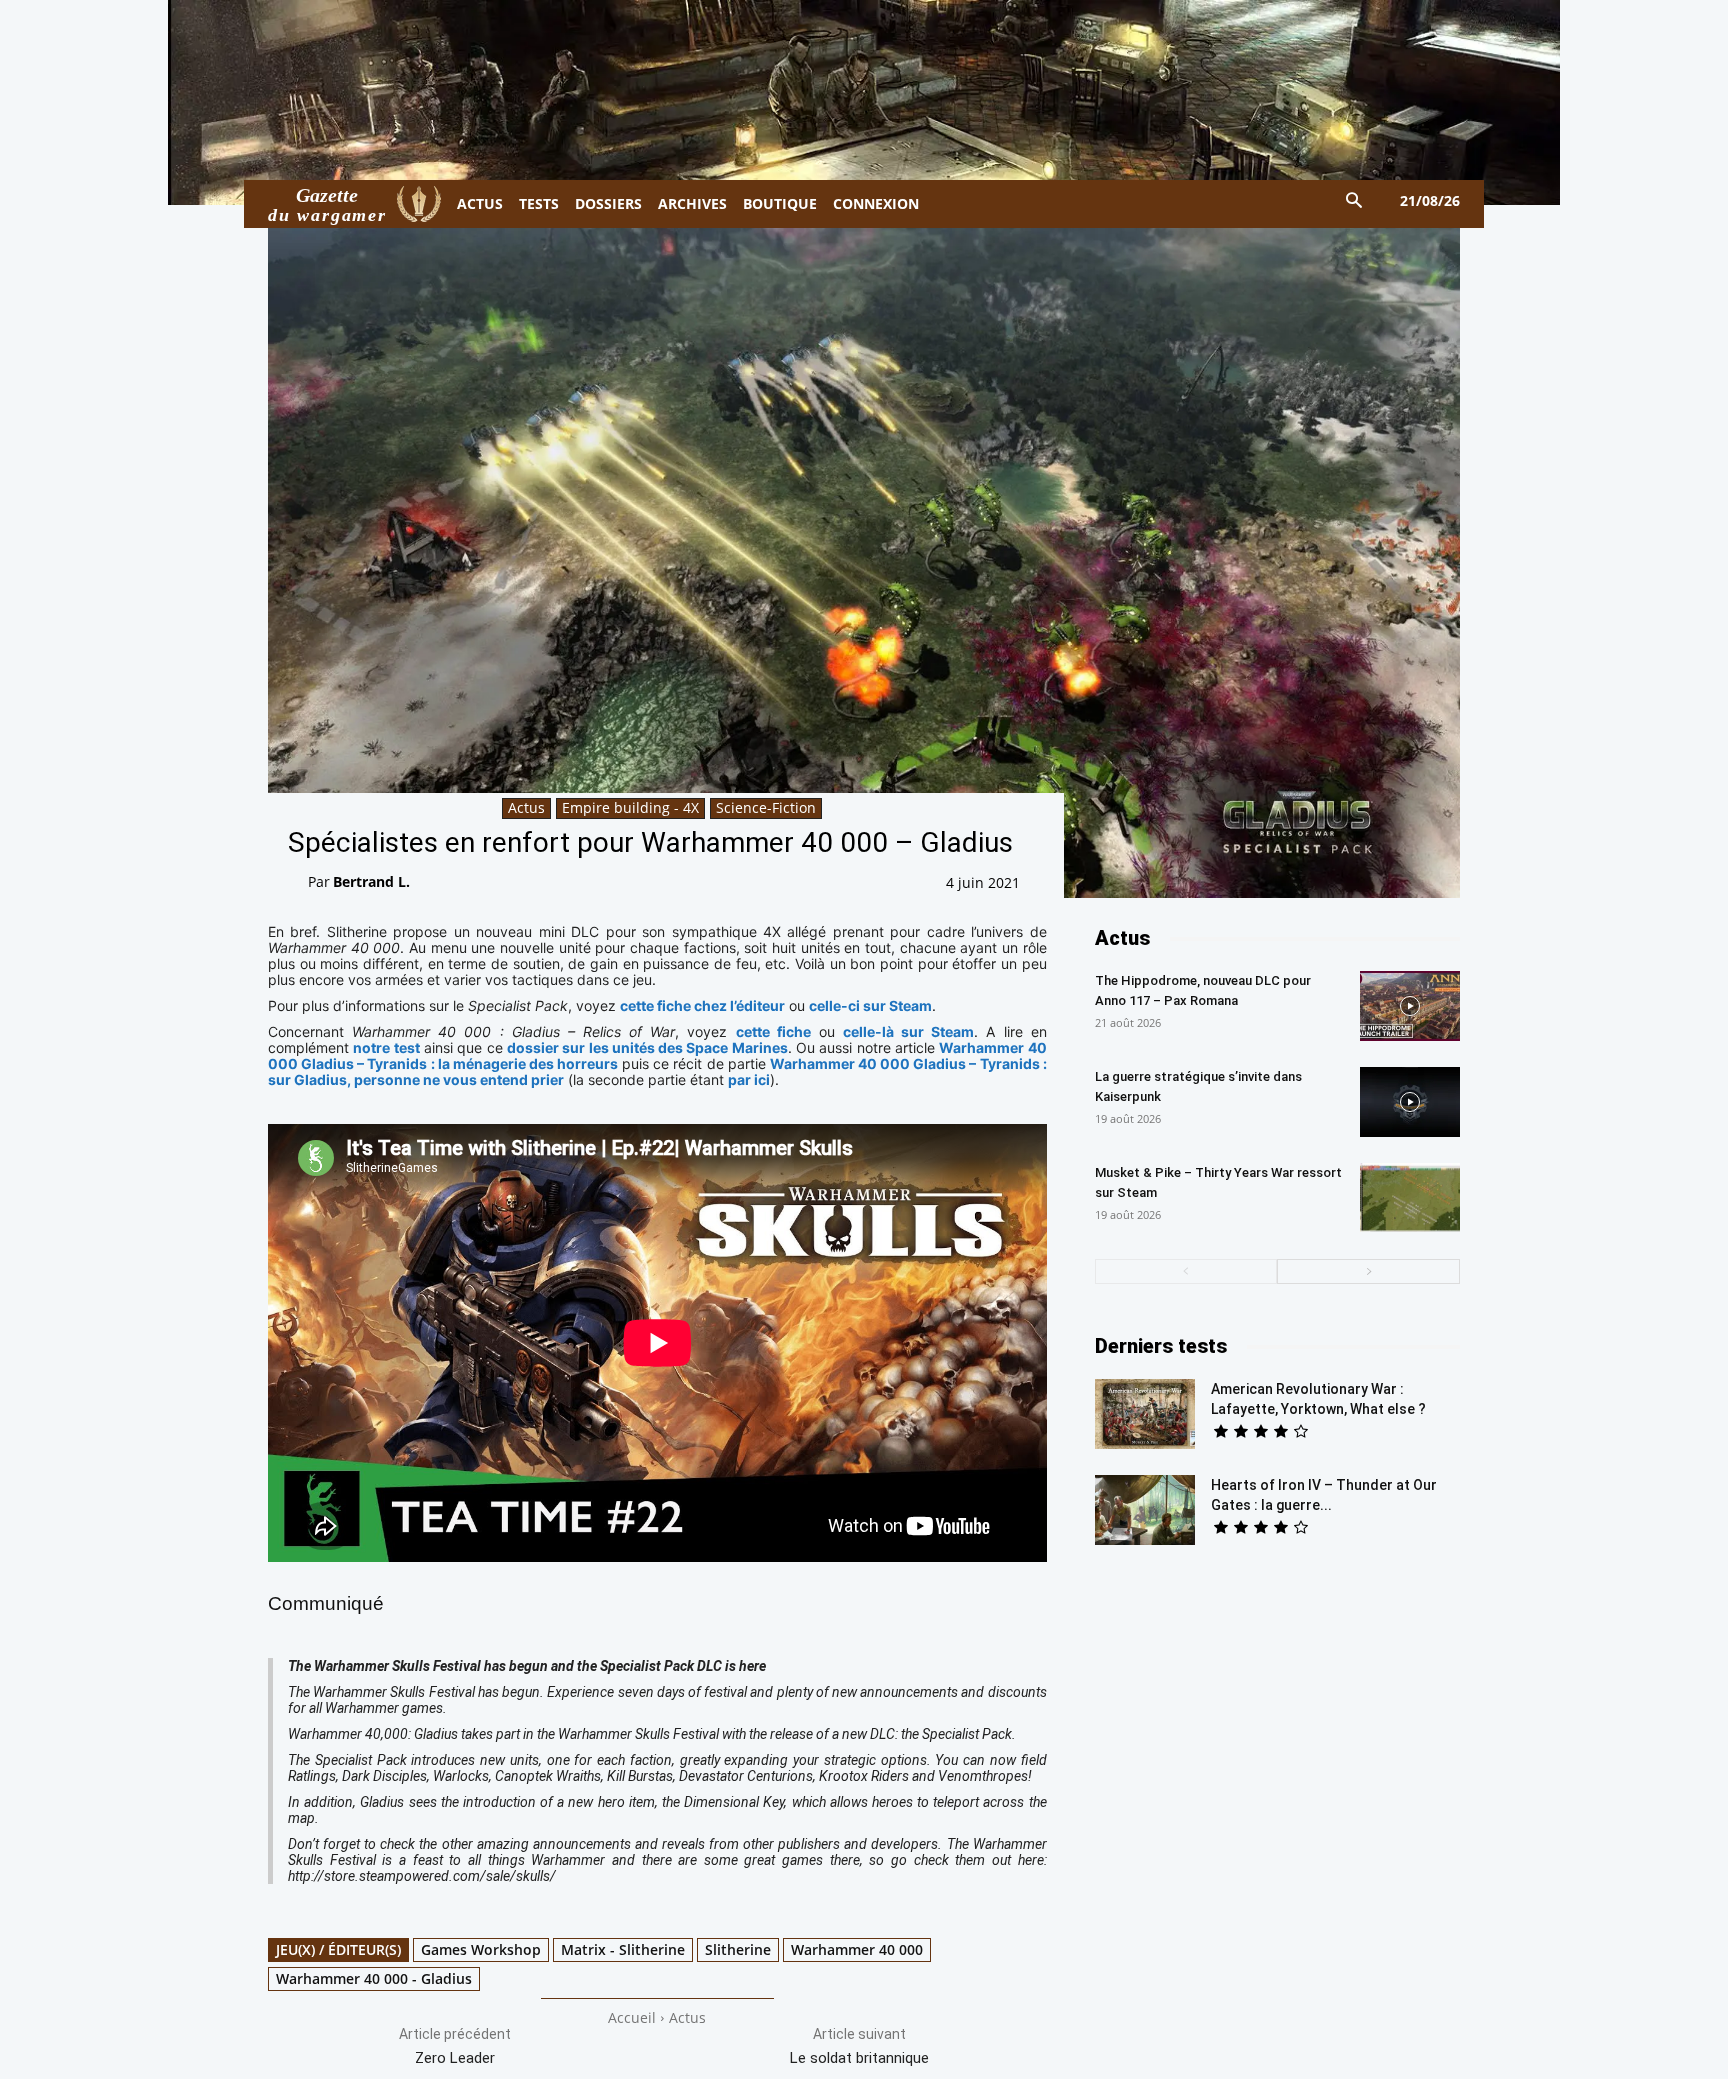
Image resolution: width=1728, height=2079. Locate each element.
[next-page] (1368, 1271)
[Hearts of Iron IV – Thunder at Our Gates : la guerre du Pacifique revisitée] (1145, 1510)
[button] (1354, 201)
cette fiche (773, 1031)
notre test (386, 1047)
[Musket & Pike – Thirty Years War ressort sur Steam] (1410, 1197)
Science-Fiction (766, 807)
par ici (749, 1079)
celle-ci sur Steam (870, 1005)
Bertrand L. (371, 881)
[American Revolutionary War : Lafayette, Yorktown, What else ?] (1145, 1414)
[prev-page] (1186, 1271)
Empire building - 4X (630, 807)
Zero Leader (455, 2058)
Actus (526, 807)
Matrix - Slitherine (623, 1949)
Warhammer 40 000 (857, 1949)
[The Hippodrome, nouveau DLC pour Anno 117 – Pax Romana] (1410, 1006)
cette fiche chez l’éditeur (702, 1005)
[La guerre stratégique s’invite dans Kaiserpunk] (1410, 1102)
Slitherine (738, 1949)
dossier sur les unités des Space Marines (647, 1047)
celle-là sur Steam (908, 1031)
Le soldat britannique (859, 2058)
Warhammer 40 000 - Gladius (374, 1978)
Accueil (632, 2017)
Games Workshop (481, 1949)
